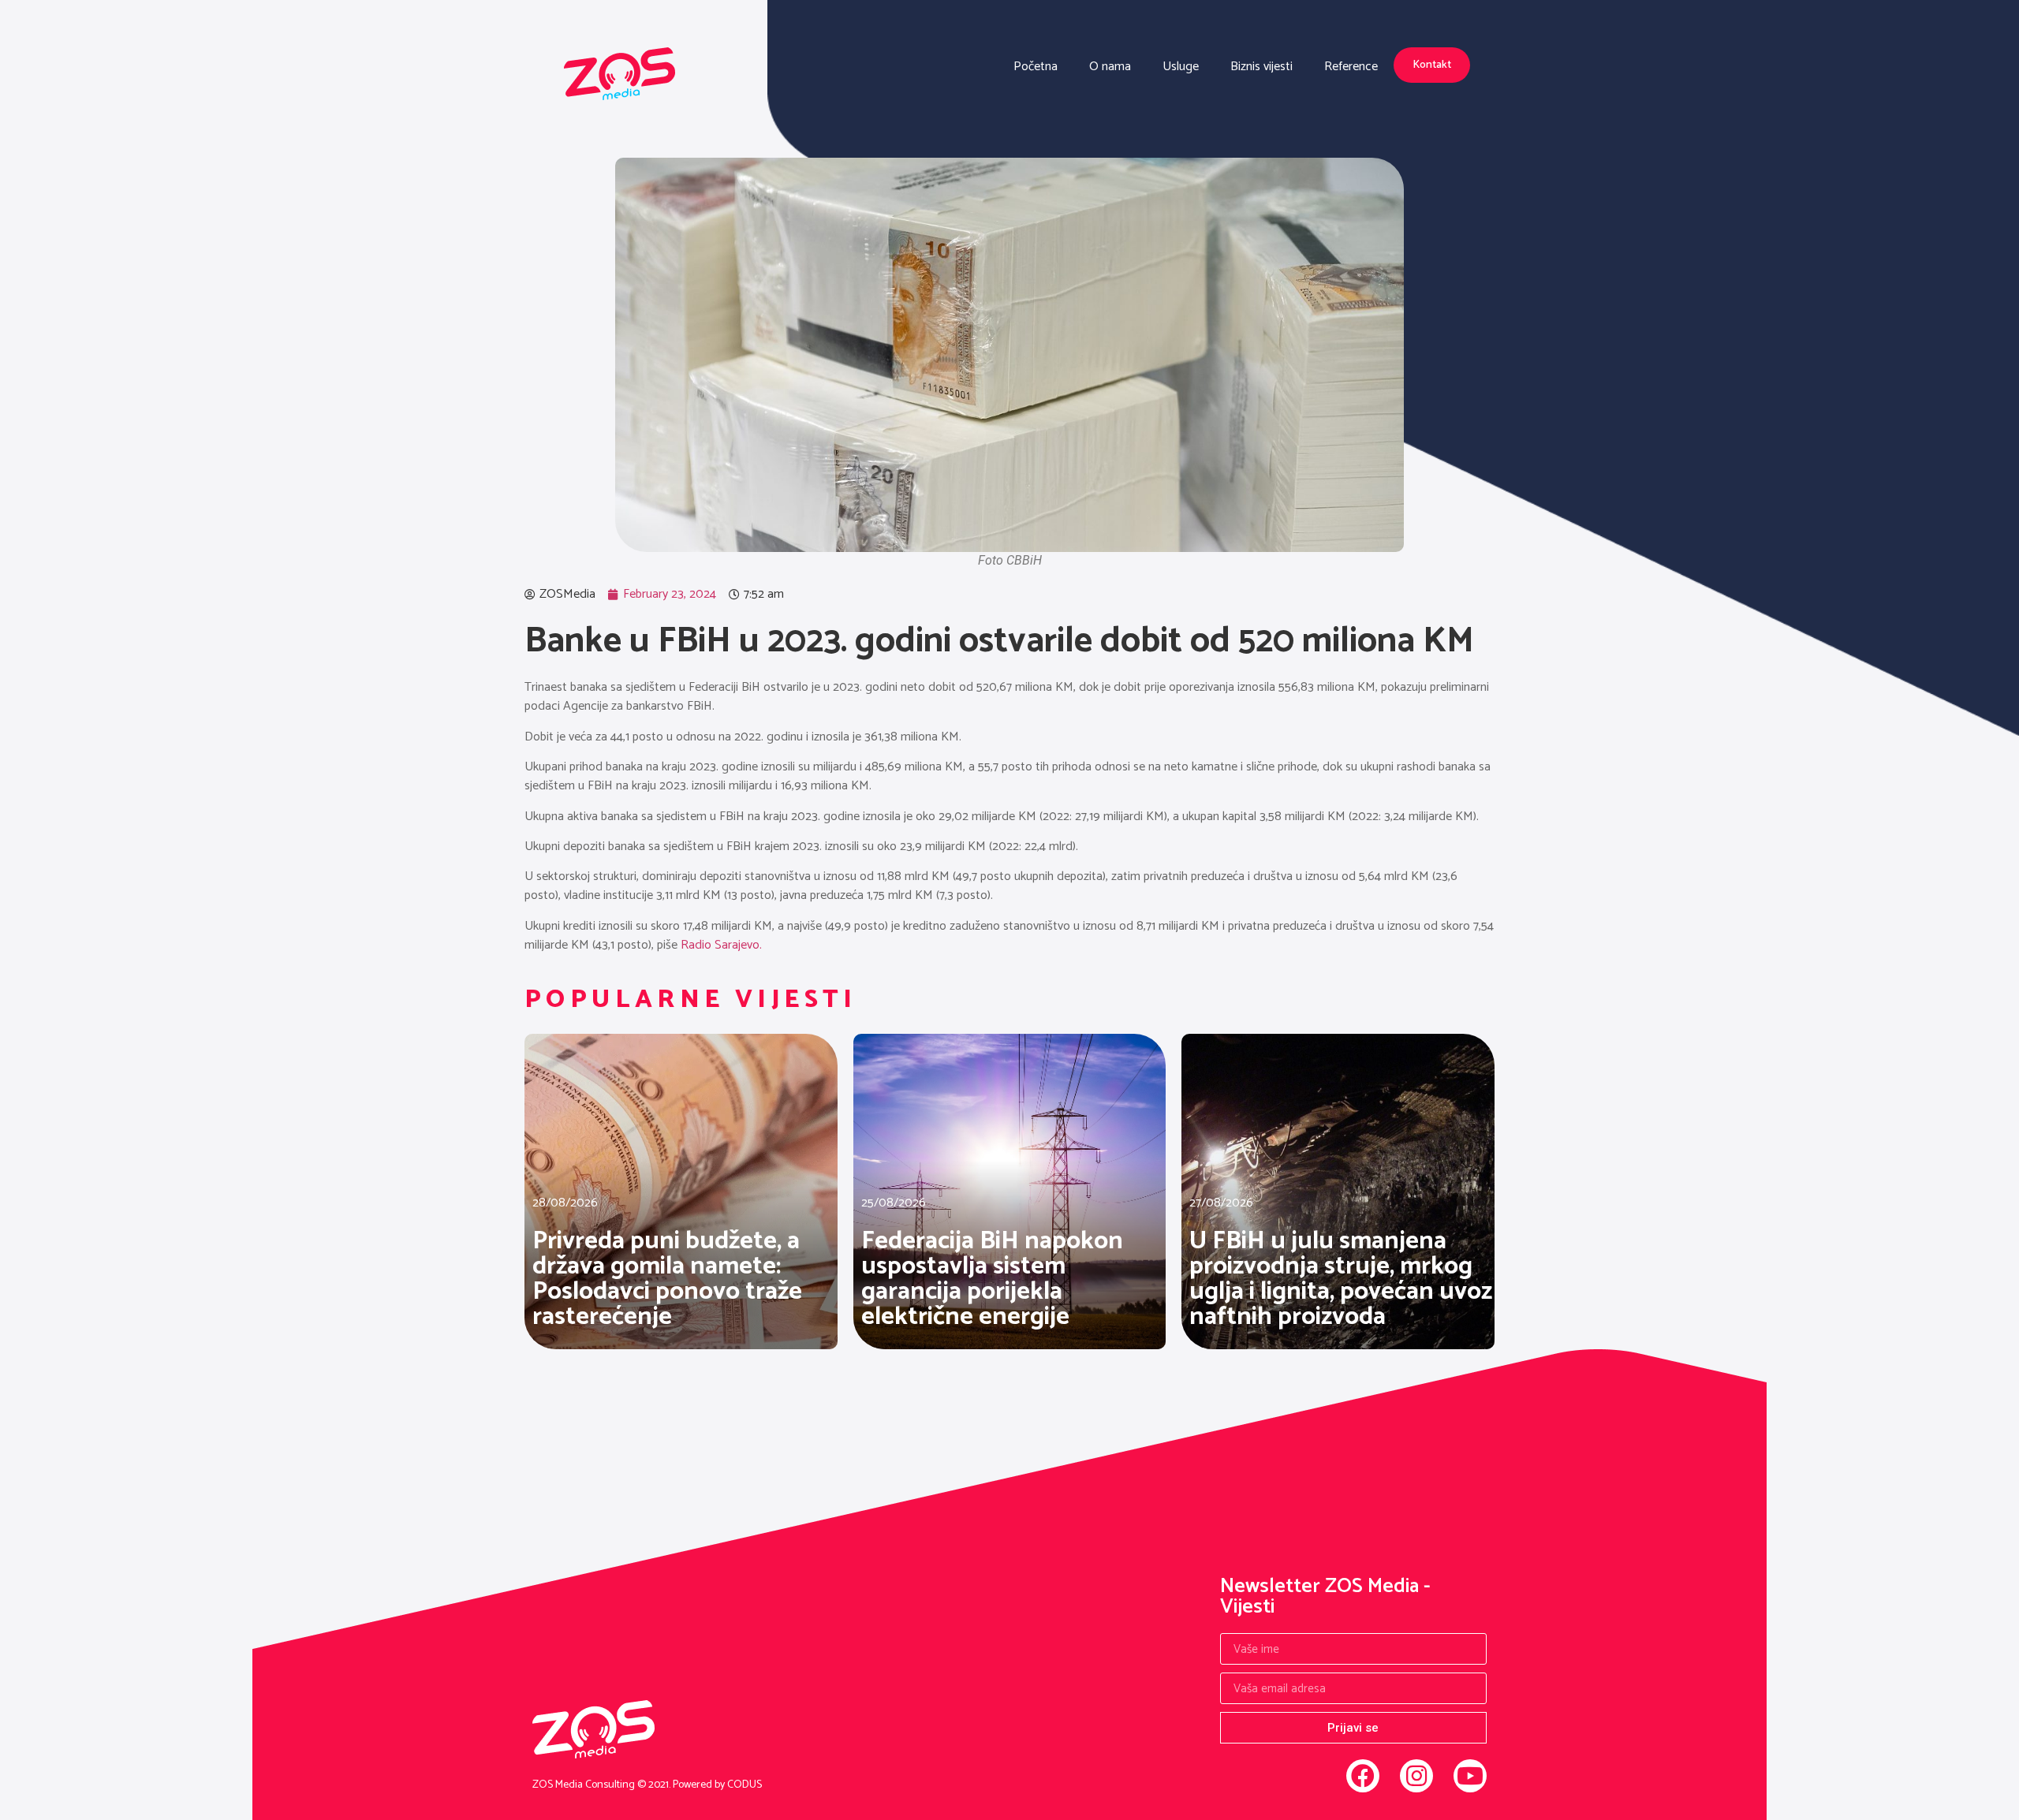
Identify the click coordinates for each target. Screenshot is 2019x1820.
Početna (1036, 67)
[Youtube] (1470, 1776)
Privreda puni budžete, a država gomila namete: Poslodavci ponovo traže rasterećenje (667, 1279)
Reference (1351, 67)
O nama (1110, 67)
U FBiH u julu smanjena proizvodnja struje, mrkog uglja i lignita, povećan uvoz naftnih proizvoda (1341, 1279)
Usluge (1181, 67)
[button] (1432, 65)
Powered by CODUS (717, 1785)
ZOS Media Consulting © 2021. (603, 1785)
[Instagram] (1416, 1776)
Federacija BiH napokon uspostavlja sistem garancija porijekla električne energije (992, 1279)
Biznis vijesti (1261, 67)
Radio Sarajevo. (721, 945)
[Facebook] (1363, 1776)
